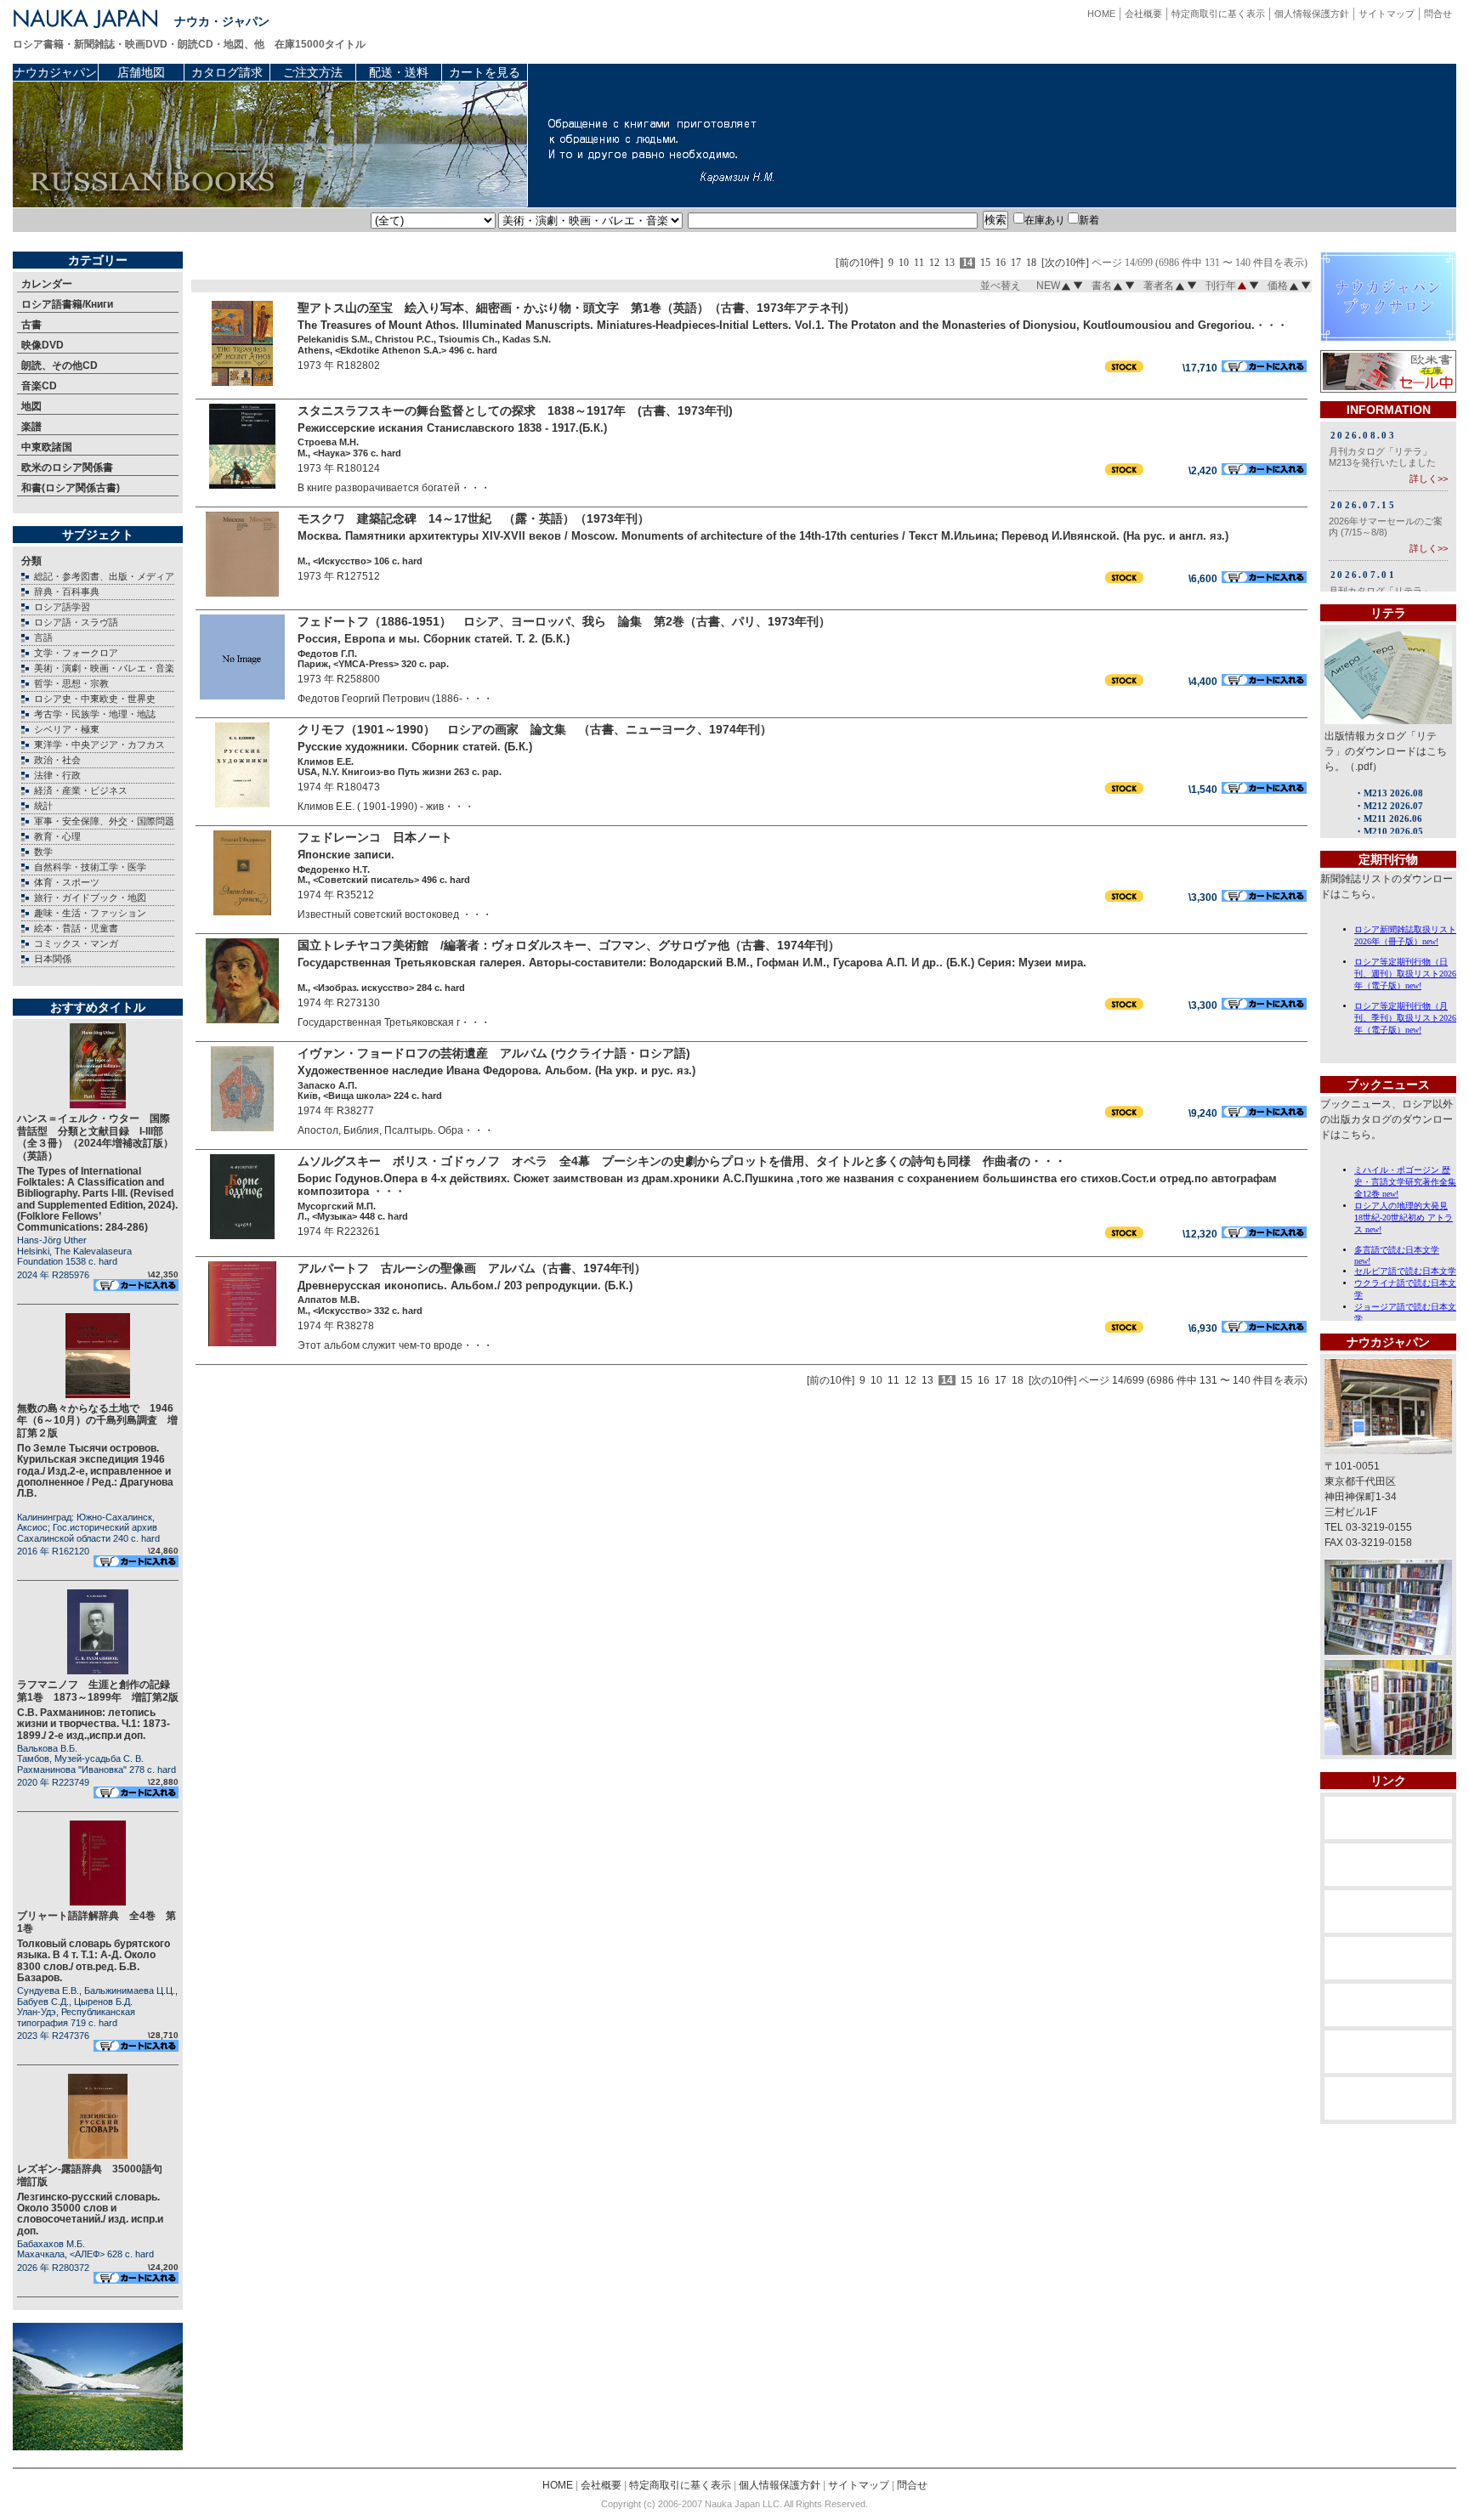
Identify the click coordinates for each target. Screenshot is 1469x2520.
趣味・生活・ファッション (90, 913)
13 (950, 263)
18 (1031, 263)
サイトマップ (1387, 14)
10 (904, 263)
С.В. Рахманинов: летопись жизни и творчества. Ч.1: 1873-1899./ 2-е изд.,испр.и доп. (94, 1724)
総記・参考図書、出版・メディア (104, 576)
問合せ (1438, 14)
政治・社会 (57, 760)
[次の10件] (1065, 263)
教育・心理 (57, 836)
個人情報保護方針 (1312, 14)
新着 (1089, 220)
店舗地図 (141, 72)
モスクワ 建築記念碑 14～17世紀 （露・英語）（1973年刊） (474, 518)
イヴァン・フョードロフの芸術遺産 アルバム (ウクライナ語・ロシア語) (494, 1053)
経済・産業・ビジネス (81, 790)
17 (1016, 263)
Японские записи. (346, 855)
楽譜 (31, 427)
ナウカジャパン (55, 72)
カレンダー (47, 284)
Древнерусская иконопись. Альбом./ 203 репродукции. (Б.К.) (465, 1285)
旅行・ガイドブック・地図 (90, 898)
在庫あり (1045, 220)
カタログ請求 (227, 72)
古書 (31, 325)
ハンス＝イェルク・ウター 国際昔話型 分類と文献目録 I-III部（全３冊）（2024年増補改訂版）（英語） (95, 1137)
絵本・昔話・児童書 (76, 928)
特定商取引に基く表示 (1218, 14)
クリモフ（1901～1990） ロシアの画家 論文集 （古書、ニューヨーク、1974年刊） (535, 729)
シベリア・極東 (67, 729)
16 (1001, 263)
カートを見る (485, 72)
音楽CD (39, 386)
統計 (43, 806)
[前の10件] (859, 263)
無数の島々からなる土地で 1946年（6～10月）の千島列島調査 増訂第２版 (97, 1421)
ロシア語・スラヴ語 (76, 622)
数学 (43, 852)
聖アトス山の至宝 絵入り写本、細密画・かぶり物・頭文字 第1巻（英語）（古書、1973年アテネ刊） (576, 308)
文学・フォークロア (76, 653)
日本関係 (53, 959)
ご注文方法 (313, 72)
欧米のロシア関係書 (67, 467)
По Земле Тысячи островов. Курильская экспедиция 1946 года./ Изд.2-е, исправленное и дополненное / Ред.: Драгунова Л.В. (95, 1471)
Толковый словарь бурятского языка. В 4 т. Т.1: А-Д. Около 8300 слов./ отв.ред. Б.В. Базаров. (94, 1961)
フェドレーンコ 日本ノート (375, 837)
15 (985, 263)
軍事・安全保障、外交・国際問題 (104, 821)
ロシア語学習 (62, 607)
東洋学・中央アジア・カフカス (99, 745)
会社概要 (1143, 14)
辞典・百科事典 (67, 592)
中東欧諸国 (47, 447)
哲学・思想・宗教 (71, 683)
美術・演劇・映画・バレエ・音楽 (104, 668)
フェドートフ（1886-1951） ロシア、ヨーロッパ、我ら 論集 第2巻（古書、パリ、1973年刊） (564, 621)
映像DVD (43, 345)
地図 (31, 406)
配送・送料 (399, 72)
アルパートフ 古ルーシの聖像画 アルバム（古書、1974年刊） (472, 1268)
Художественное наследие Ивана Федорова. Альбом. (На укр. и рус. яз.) (496, 1070)
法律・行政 (57, 775)
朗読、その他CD (60, 365)
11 (919, 263)
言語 (43, 637)
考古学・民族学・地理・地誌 (95, 714)
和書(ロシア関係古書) (71, 488)
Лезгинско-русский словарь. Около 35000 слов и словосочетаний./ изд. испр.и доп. (90, 2214)
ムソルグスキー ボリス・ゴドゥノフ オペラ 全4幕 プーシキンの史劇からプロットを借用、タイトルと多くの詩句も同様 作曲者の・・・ (682, 1161)
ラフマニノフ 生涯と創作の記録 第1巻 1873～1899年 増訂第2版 (99, 1690)
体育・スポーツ (67, 882)
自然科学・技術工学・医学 (90, 867)
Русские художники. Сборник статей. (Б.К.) (415, 747)
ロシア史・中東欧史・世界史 (95, 699)
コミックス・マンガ (76, 943)
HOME (1101, 14)
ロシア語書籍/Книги (67, 304)
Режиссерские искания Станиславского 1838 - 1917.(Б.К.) (452, 428)
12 (934, 263)
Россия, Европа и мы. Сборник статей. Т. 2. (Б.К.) (434, 639)
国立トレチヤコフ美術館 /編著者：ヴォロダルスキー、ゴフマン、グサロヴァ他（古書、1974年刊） (569, 945)
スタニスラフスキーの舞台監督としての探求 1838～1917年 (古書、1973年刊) (515, 411)
